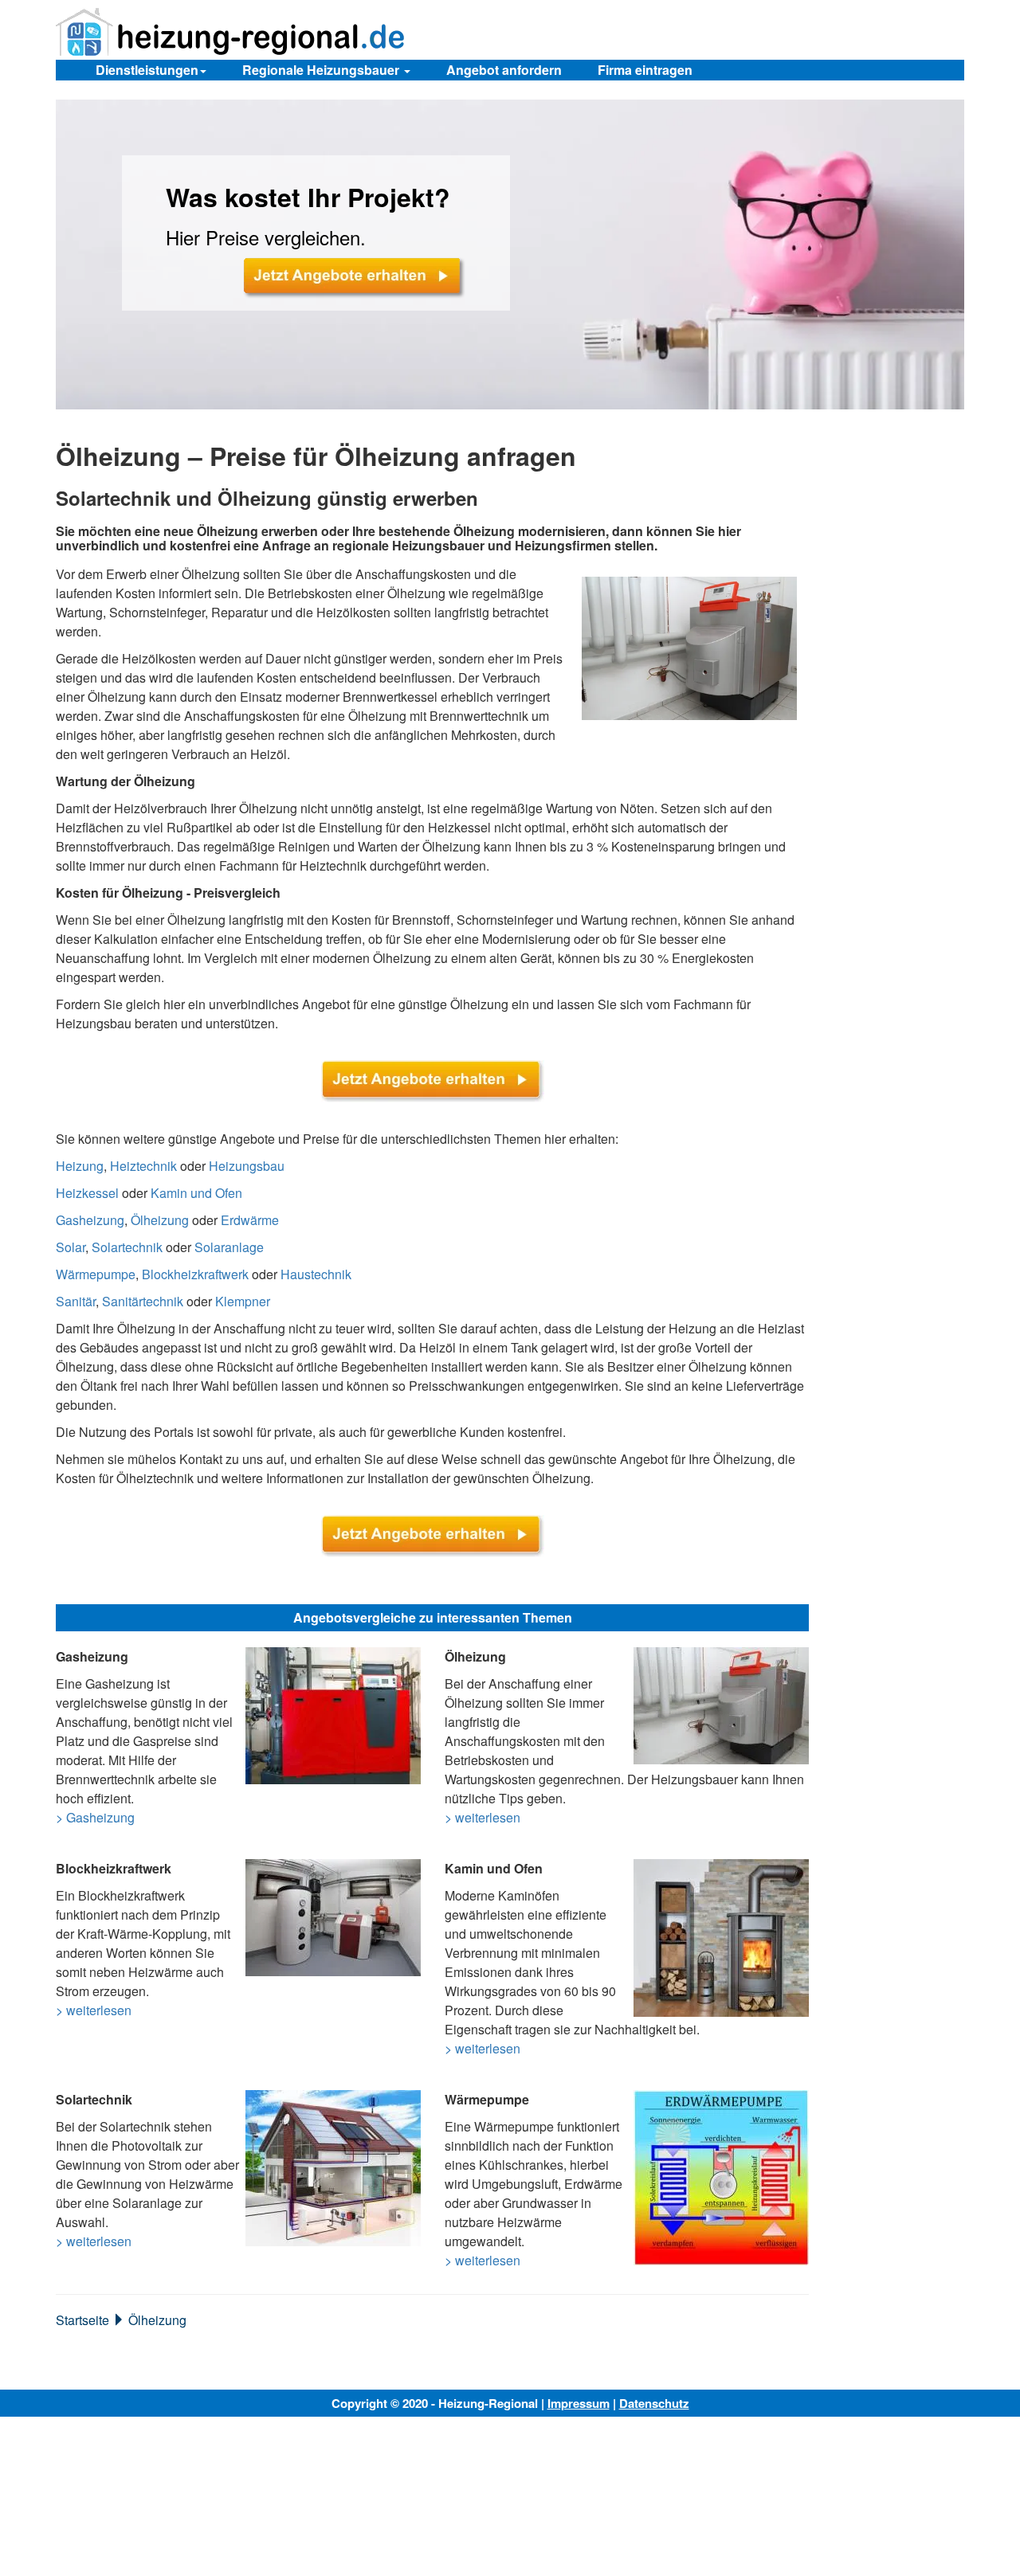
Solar (71, 1247)
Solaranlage (229, 1247)
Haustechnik (316, 1274)
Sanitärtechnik (143, 1301)
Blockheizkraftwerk (195, 1274)
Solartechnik (127, 1247)
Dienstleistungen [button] (147, 70)
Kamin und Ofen (196, 1193)
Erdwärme (250, 1220)
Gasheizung (90, 1220)
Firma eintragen (645, 70)
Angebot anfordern (504, 70)
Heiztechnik (143, 1166)
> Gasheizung (95, 1817)
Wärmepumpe (96, 1274)
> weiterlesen (483, 1817)
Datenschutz (654, 2403)
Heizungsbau (247, 1166)
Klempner (243, 1301)
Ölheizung (160, 1220)
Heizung (80, 1166)
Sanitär (76, 1301)
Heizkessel (87, 1193)
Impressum (579, 2403)
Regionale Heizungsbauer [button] (322, 70)
